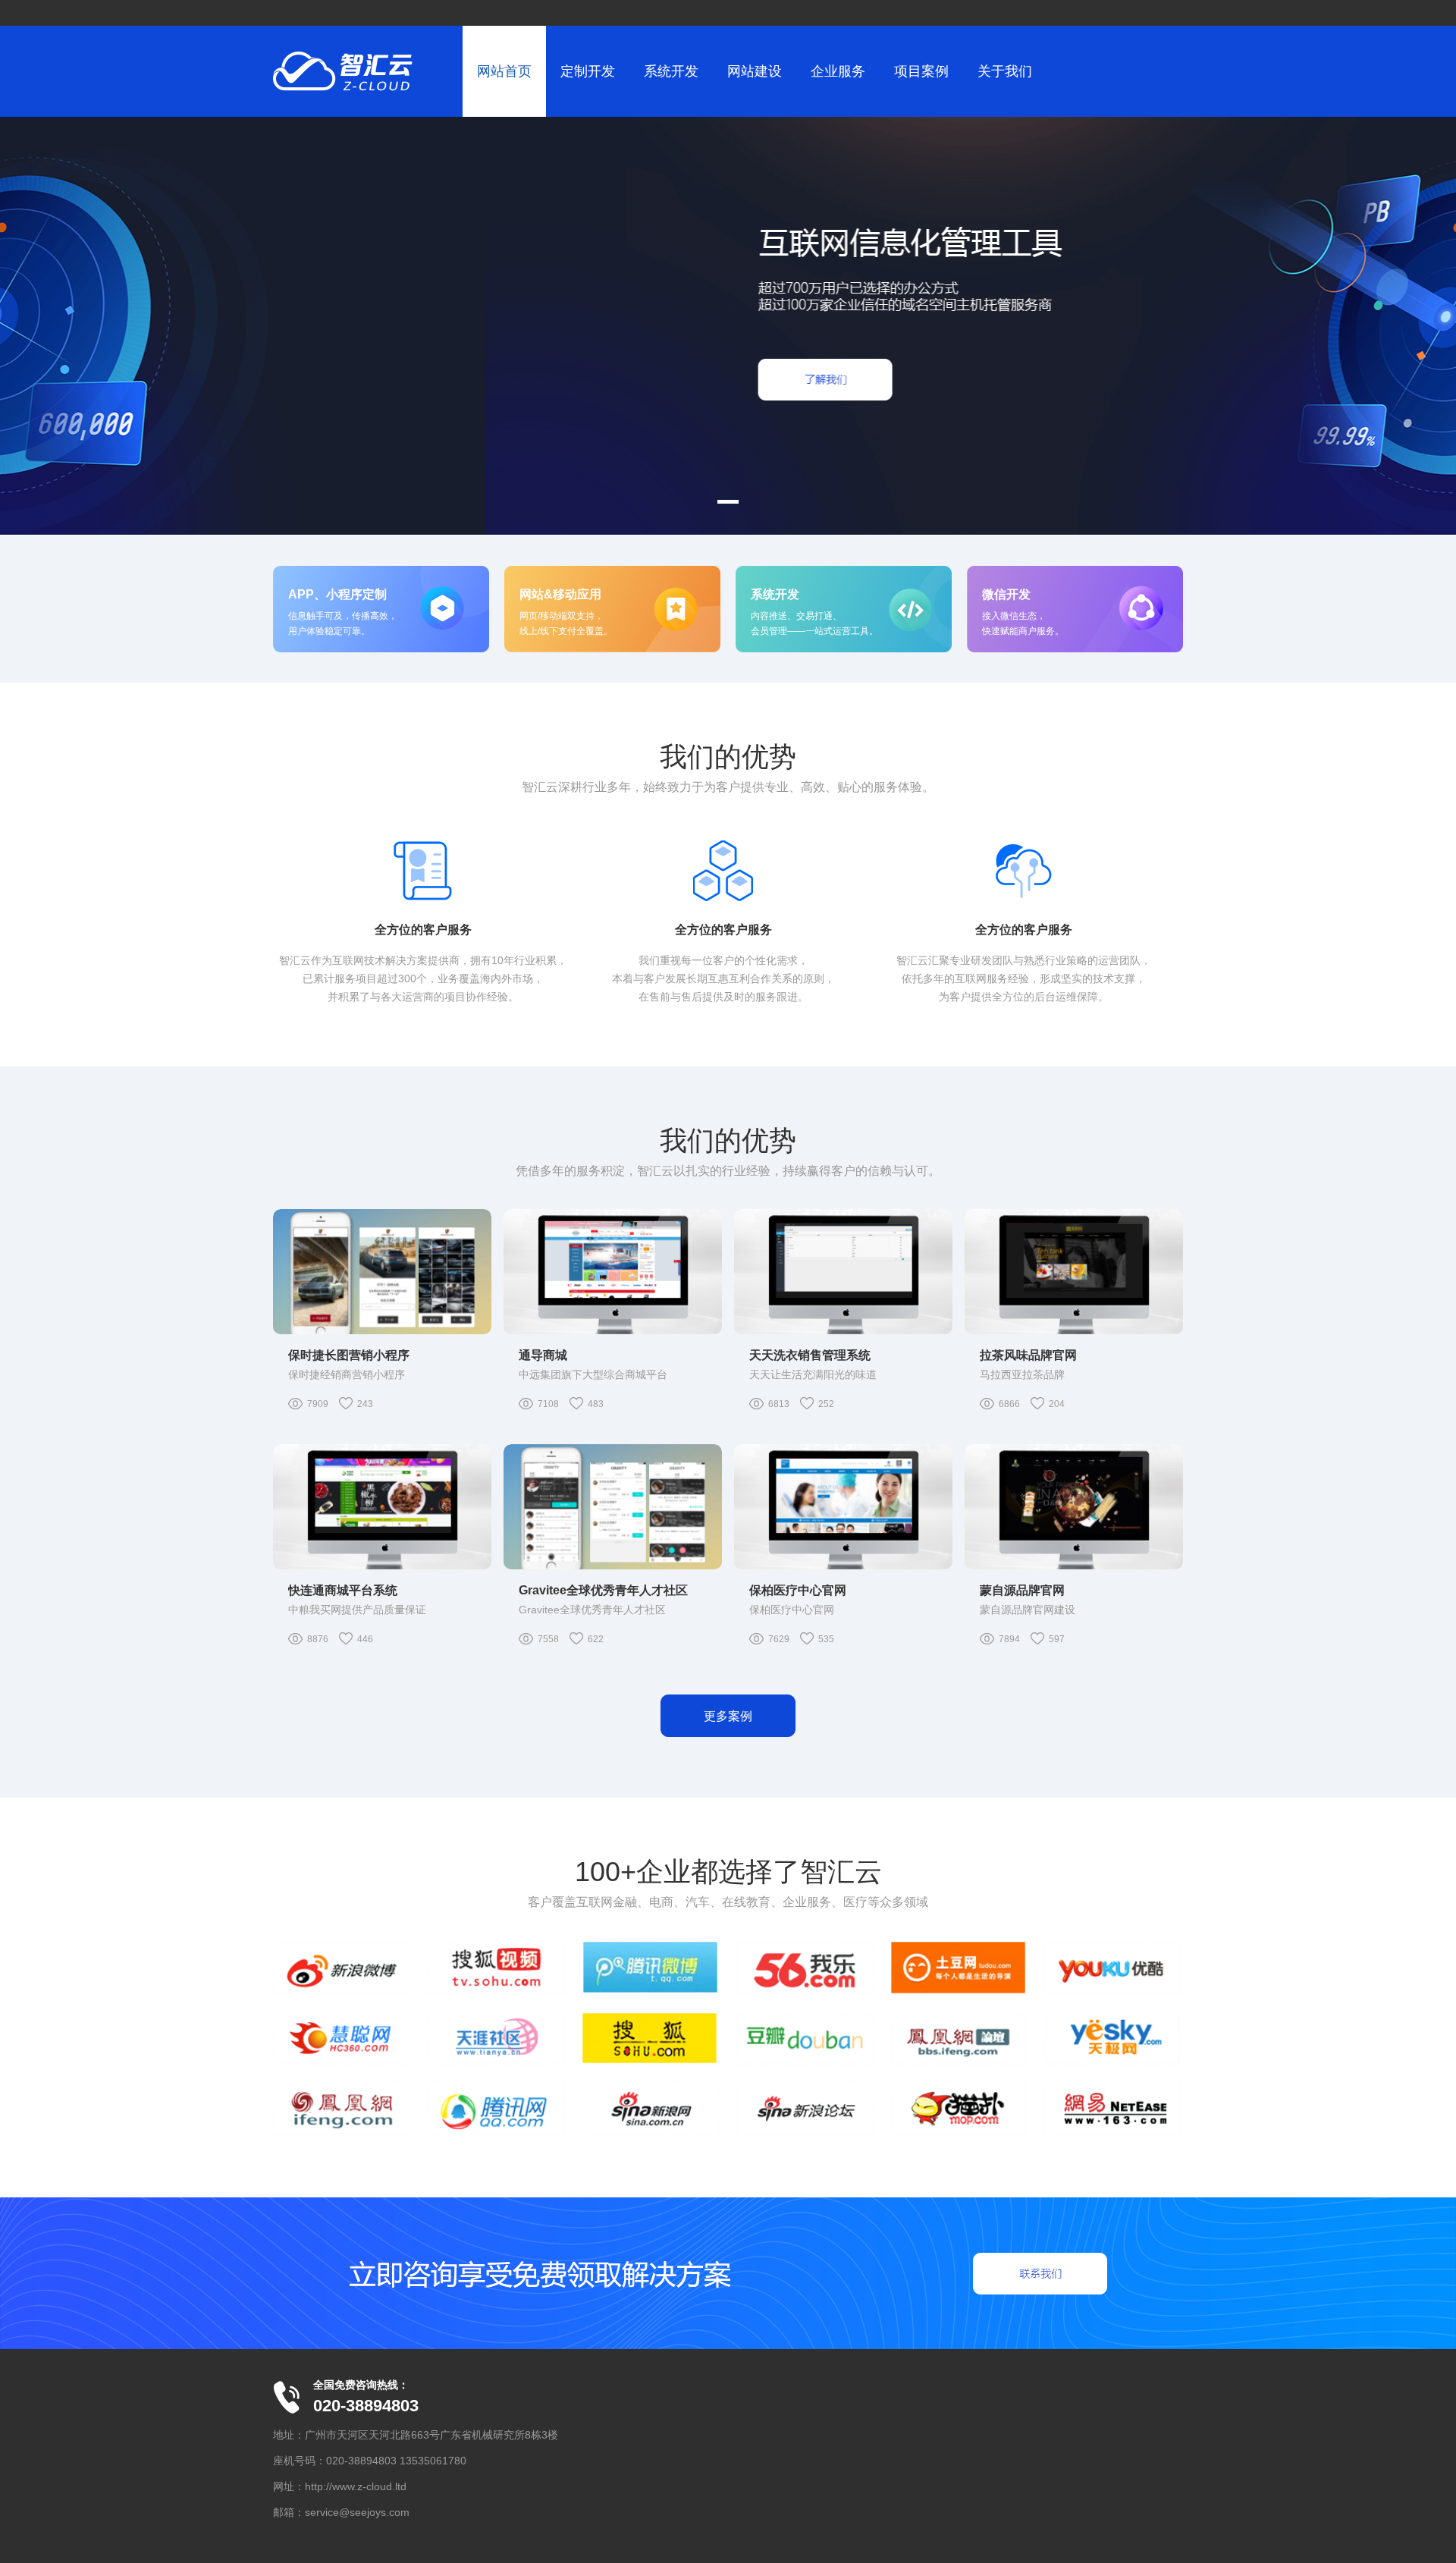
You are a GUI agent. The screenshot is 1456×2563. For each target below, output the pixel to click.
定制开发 (588, 71)
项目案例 (921, 71)
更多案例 (728, 1716)
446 (365, 1639)
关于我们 (1005, 71)
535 (826, 1639)
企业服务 (838, 71)
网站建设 (755, 71)
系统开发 (671, 71)
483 (596, 1404)
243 (365, 1404)
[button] (728, 502)
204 (1057, 1404)
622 (596, 1639)
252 (826, 1404)
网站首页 (504, 71)
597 (1057, 1639)
